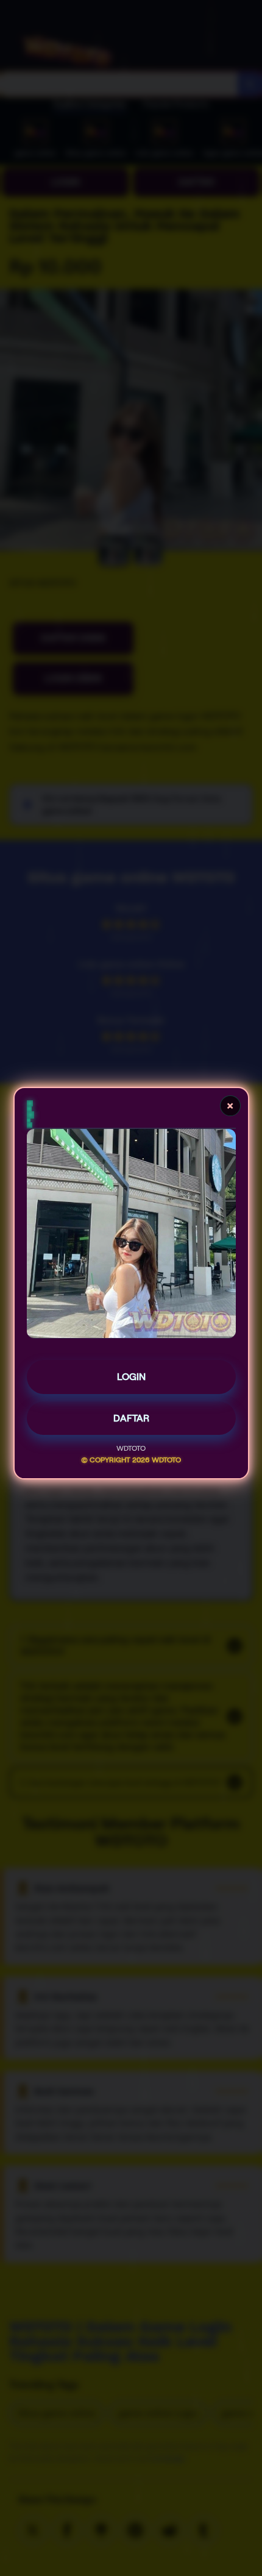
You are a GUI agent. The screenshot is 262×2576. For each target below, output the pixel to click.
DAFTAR (131, 1422)
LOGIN (131, 1381)
